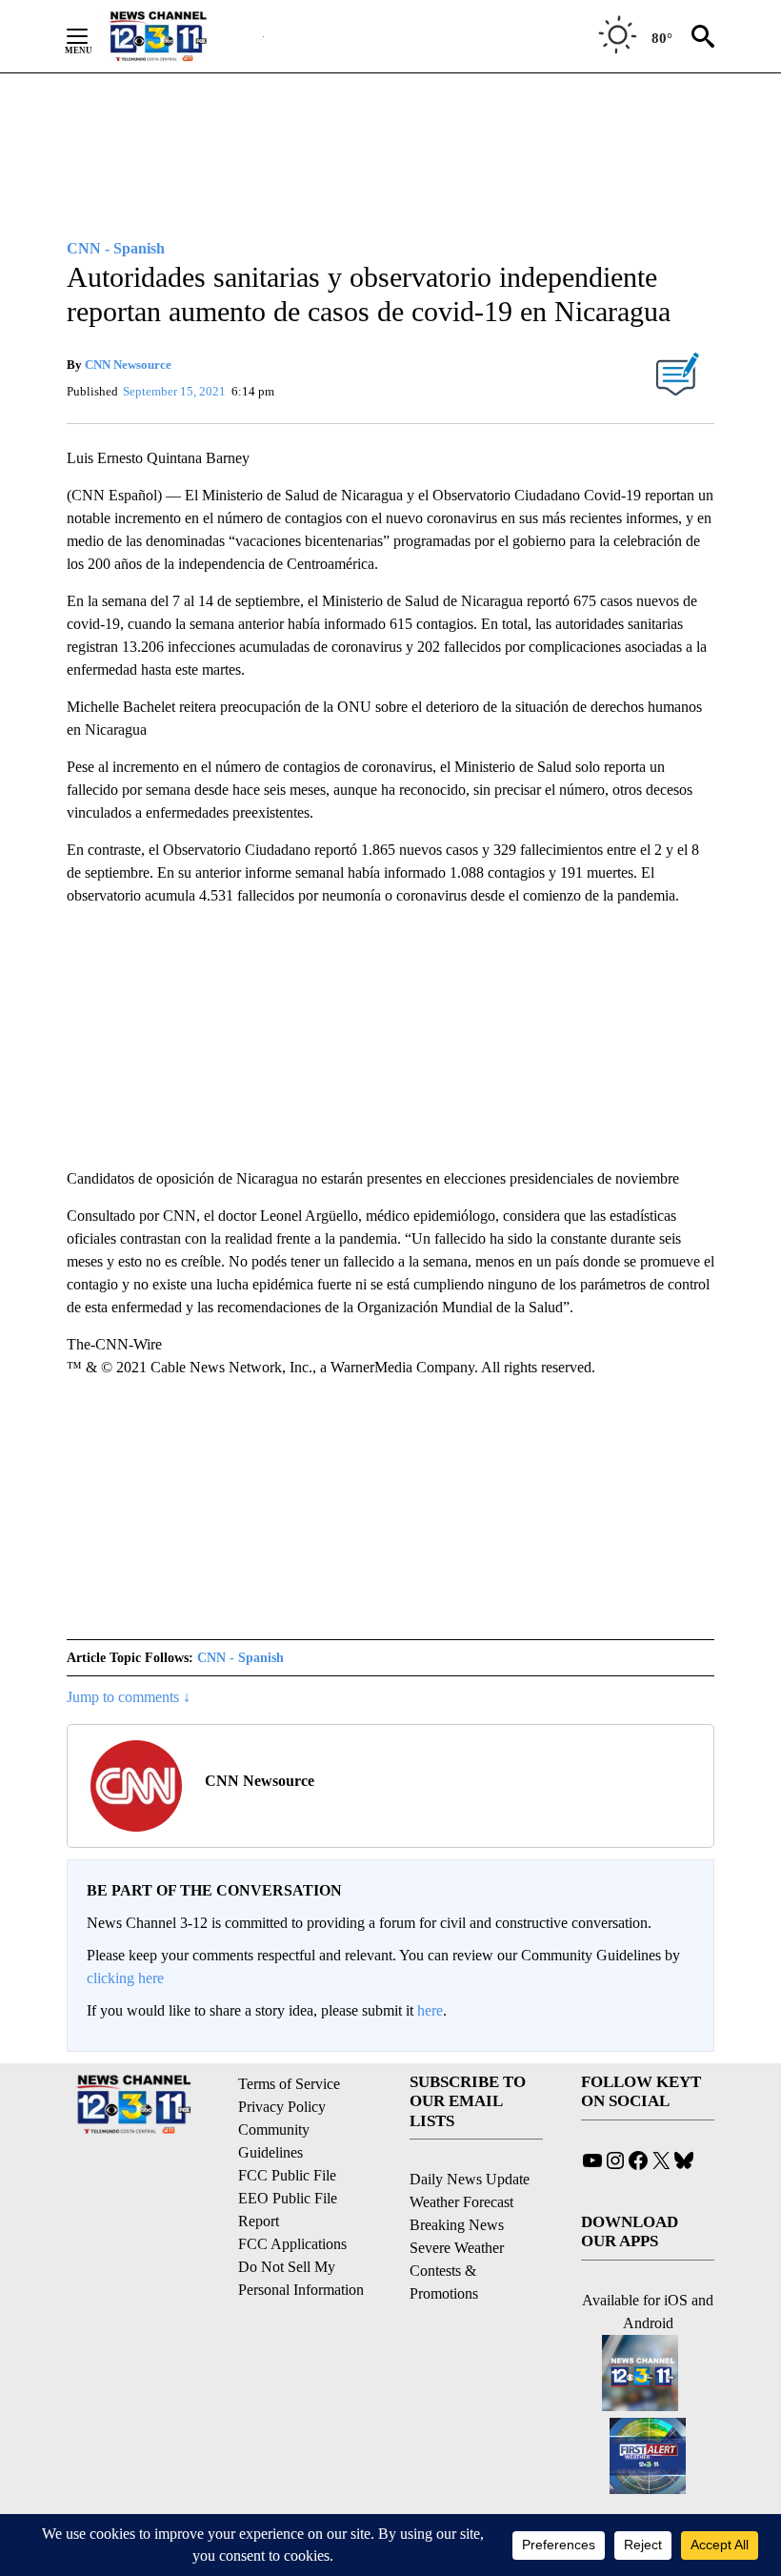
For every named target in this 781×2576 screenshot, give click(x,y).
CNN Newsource (128, 365)
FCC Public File (287, 2175)
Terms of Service (289, 2084)
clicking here (125, 1978)
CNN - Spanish (240, 1658)
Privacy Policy (282, 2107)
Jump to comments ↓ (129, 1697)
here (430, 2010)
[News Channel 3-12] (182, 36)
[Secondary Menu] (91, 36)
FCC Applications (292, 2244)
